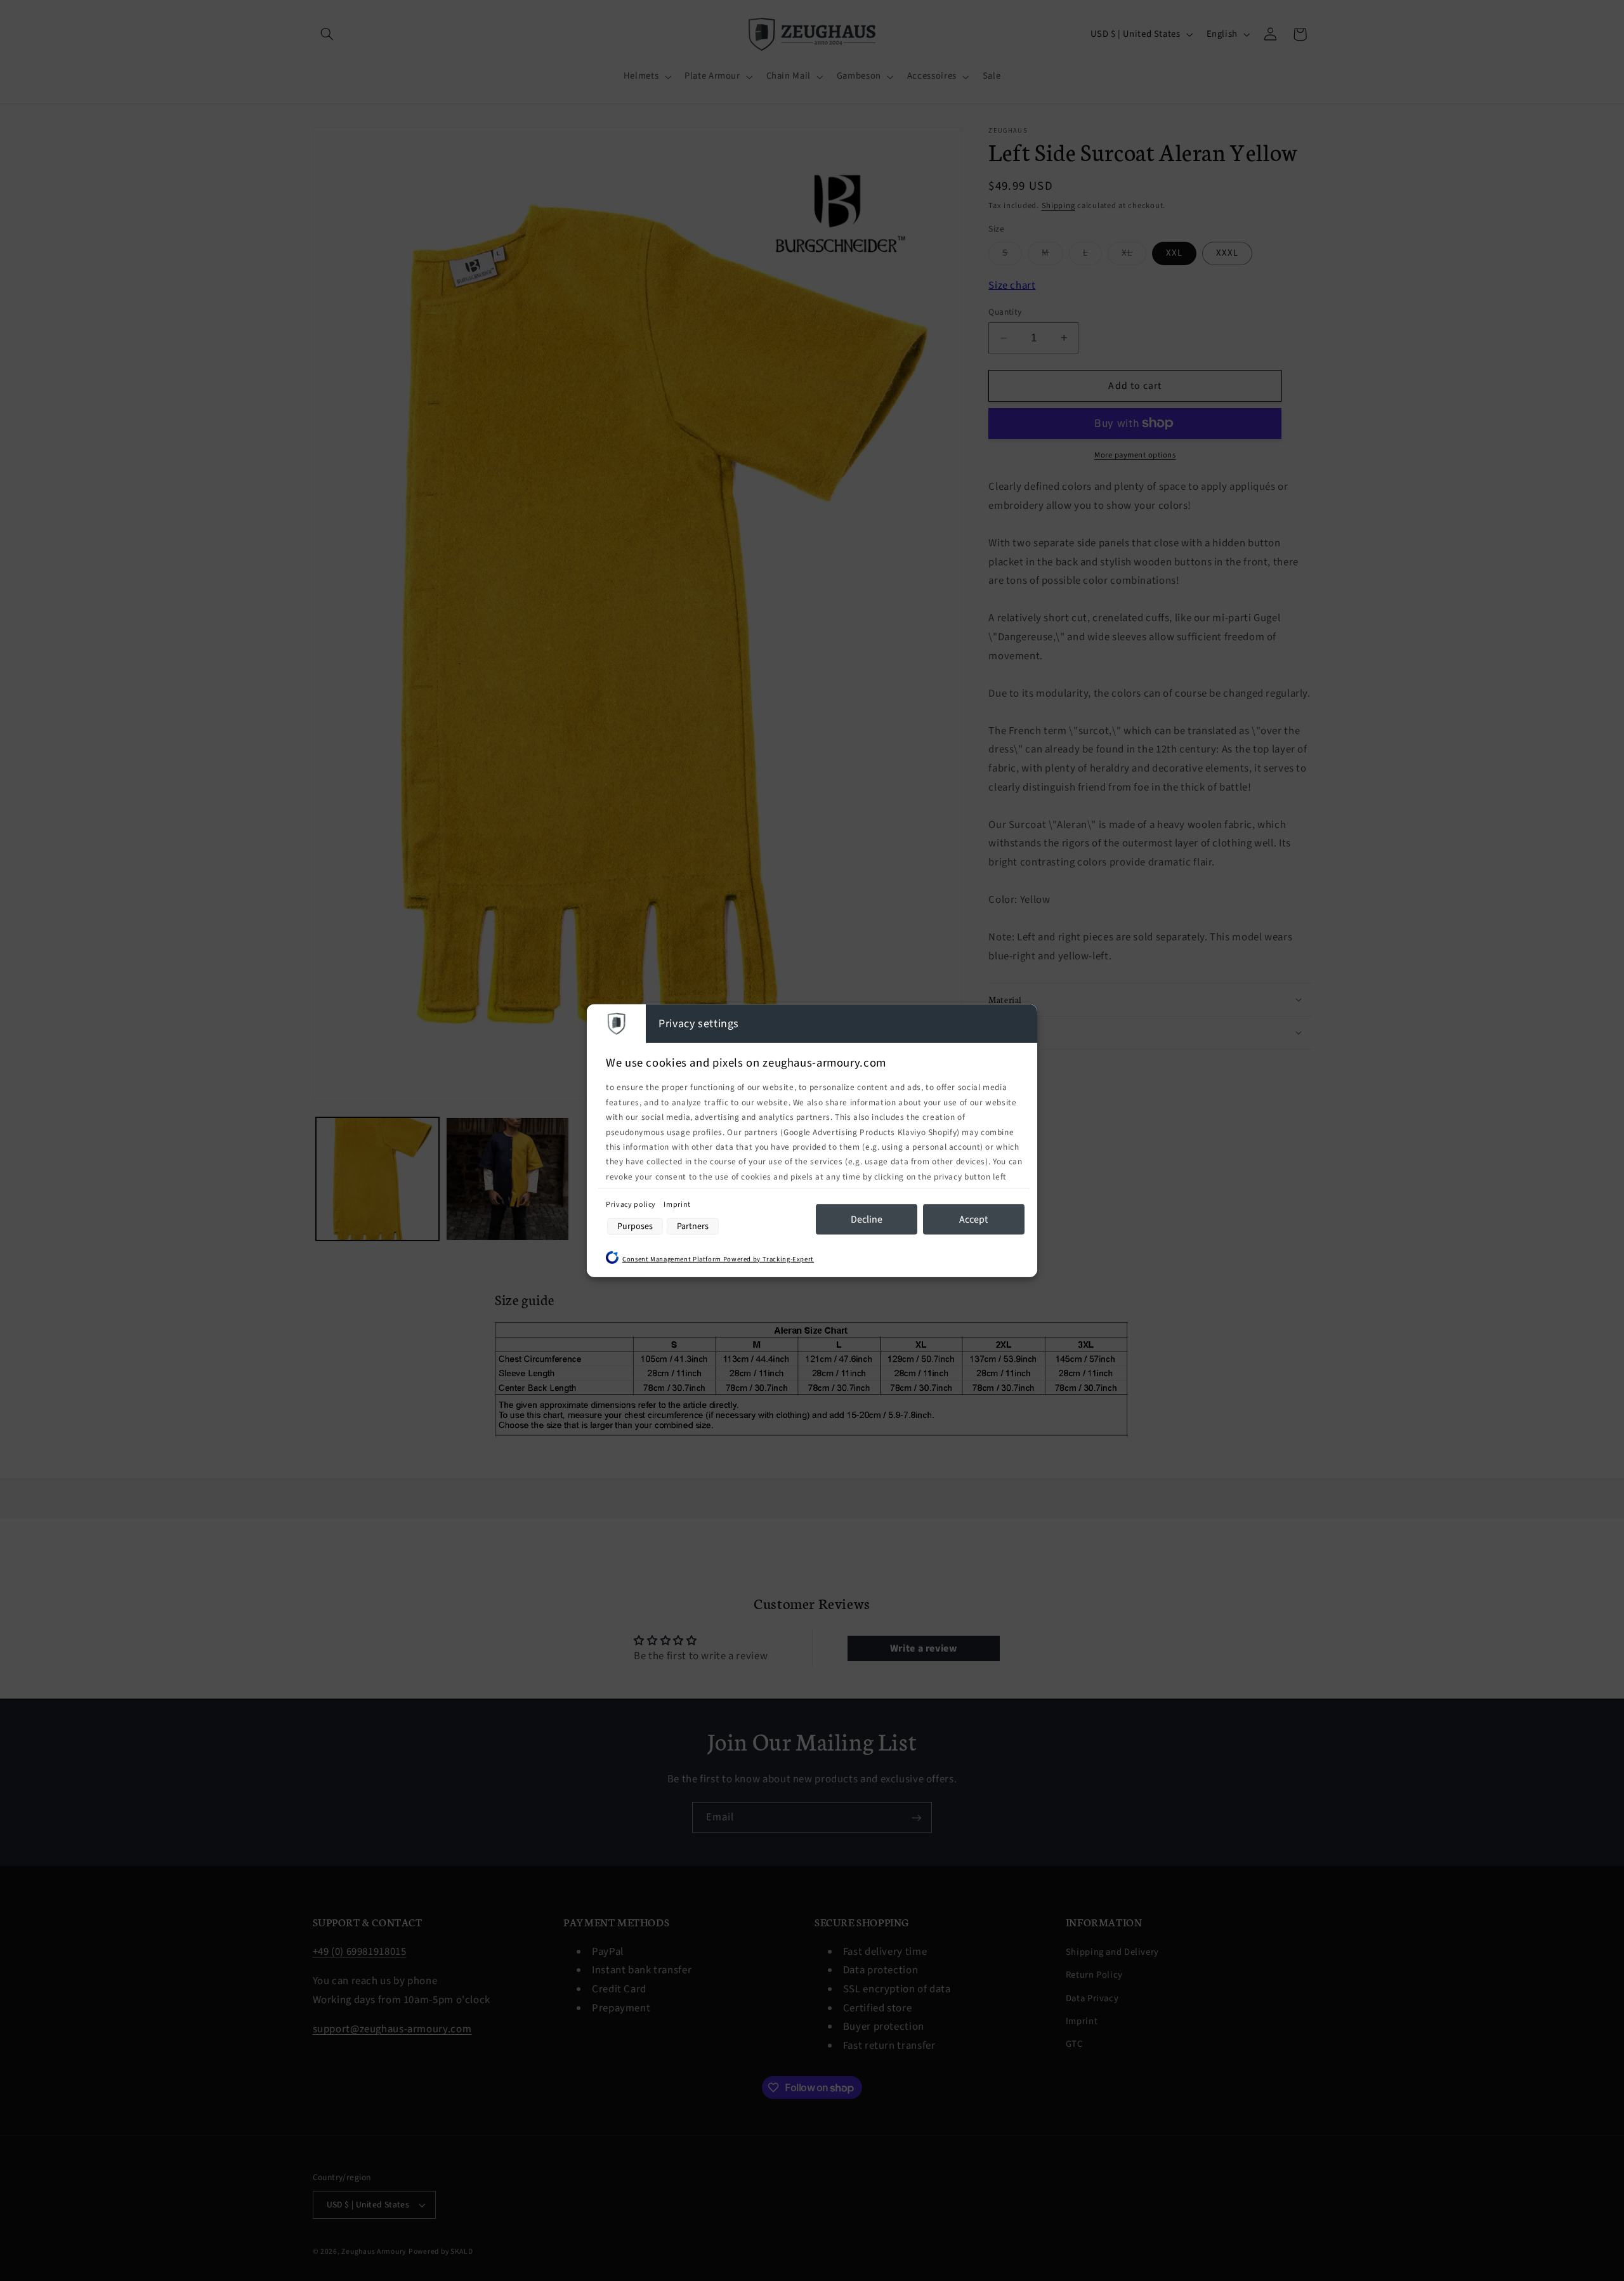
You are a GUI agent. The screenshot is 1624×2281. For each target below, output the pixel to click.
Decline (867, 1219)
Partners (693, 1226)
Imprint (677, 1205)
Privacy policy (632, 1205)
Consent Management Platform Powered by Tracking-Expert (718, 1259)
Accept (973, 1219)
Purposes (635, 1226)
